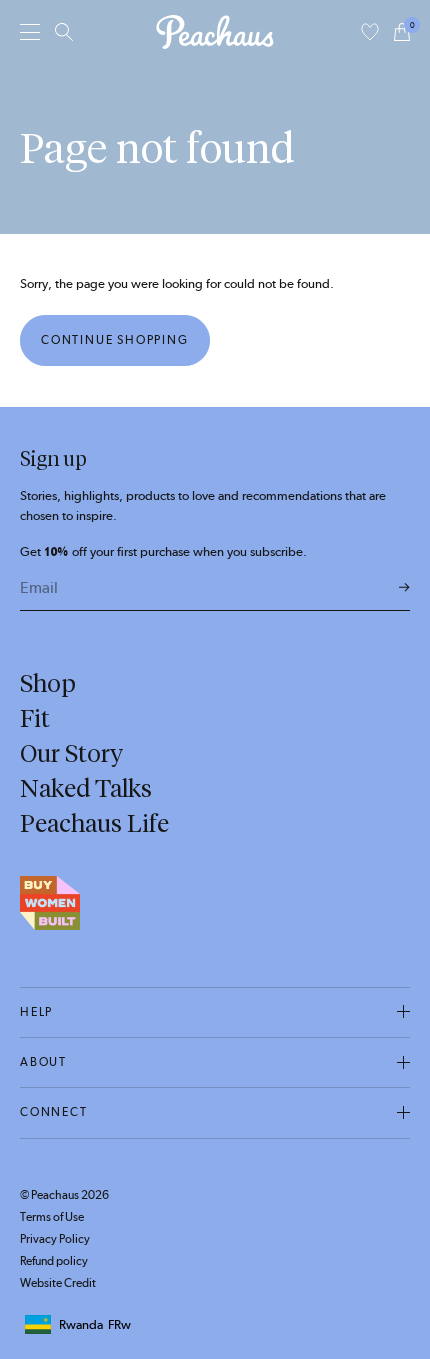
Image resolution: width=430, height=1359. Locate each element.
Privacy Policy (55, 1239)
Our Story (71, 753)
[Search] (64, 32)
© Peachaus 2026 (64, 1195)
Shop (48, 683)
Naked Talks (86, 788)
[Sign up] (404, 588)
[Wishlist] (370, 32)
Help (36, 1012)
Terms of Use (52, 1217)
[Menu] (30, 31)
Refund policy (54, 1261)
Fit (35, 718)
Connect (54, 1112)
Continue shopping (115, 340)
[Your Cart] (402, 32)
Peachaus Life (94, 823)
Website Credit (58, 1283)
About (43, 1062)
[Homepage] (215, 32)
